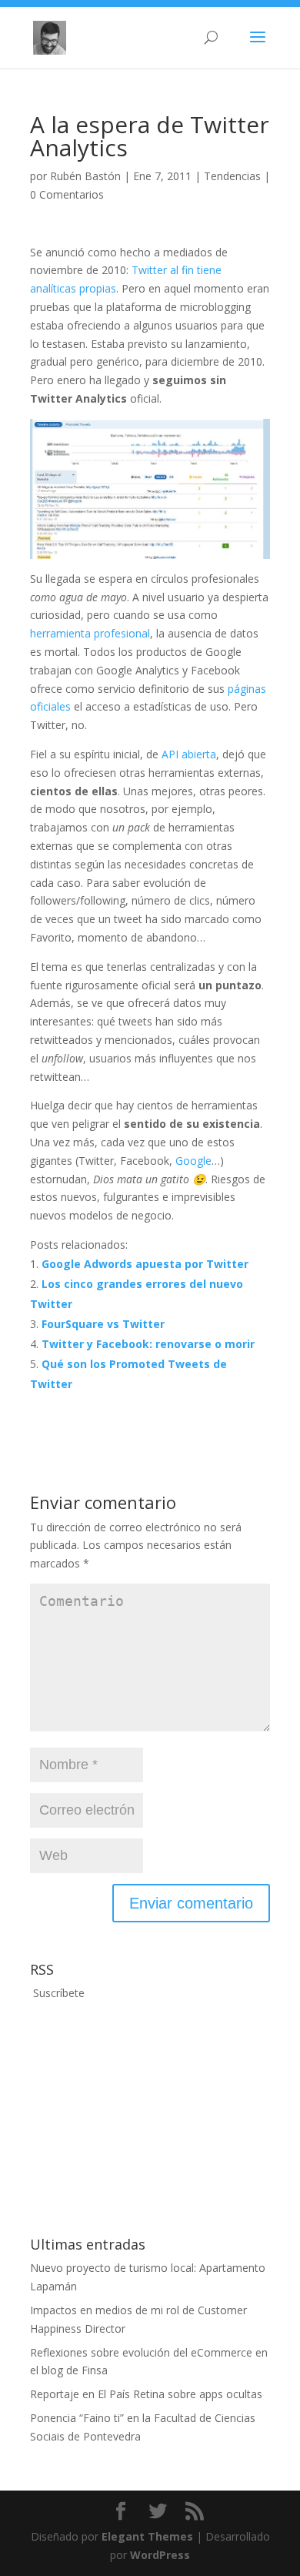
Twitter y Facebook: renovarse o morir (148, 1344)
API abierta (189, 754)
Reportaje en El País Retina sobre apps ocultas (146, 2394)
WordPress (160, 2555)
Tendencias (232, 176)
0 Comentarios (67, 194)
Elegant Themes (147, 2536)
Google (193, 1161)
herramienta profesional (90, 633)
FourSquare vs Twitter (103, 1324)
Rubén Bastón (85, 176)
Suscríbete (57, 1993)
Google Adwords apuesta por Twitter (145, 1264)
